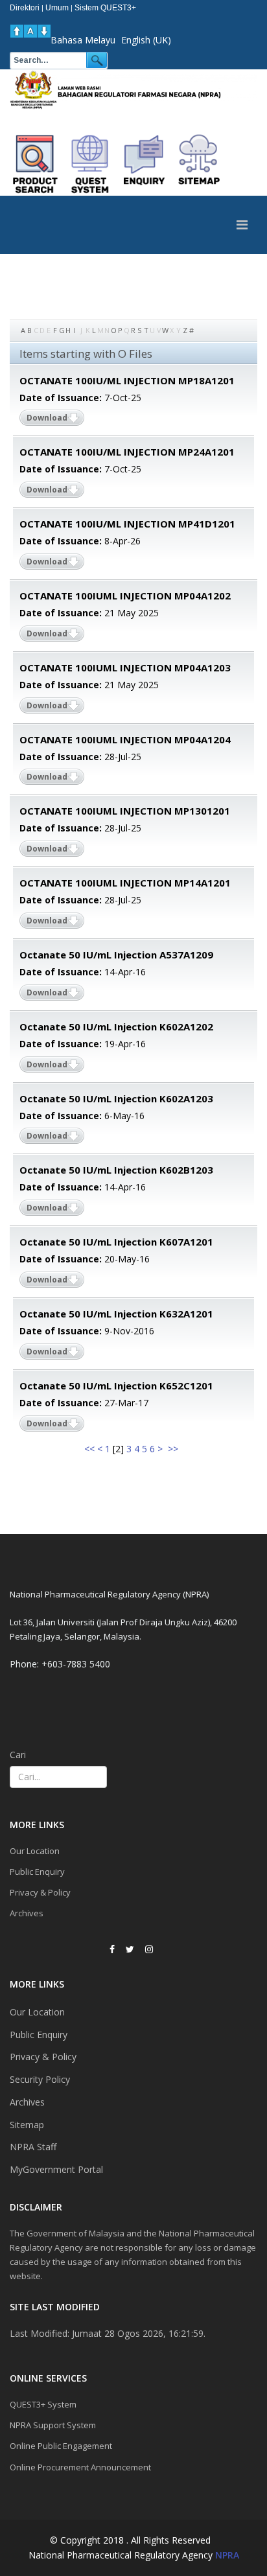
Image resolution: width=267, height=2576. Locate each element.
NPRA (227, 2555)
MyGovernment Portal (56, 2169)
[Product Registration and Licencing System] (90, 164)
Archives (27, 1913)
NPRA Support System (53, 2425)
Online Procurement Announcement (80, 2467)
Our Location (35, 1851)
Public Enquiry (37, 1872)
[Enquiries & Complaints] (145, 164)
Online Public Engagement (61, 2446)
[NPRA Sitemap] (199, 164)
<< (89, 1449)
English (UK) (146, 40)
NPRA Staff (33, 2147)
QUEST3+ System (43, 2404)
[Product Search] (36, 164)
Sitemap (27, 2125)
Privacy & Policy (40, 1892)
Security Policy (40, 2079)
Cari (18, 1755)
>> (174, 1449)
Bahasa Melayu (83, 40)
